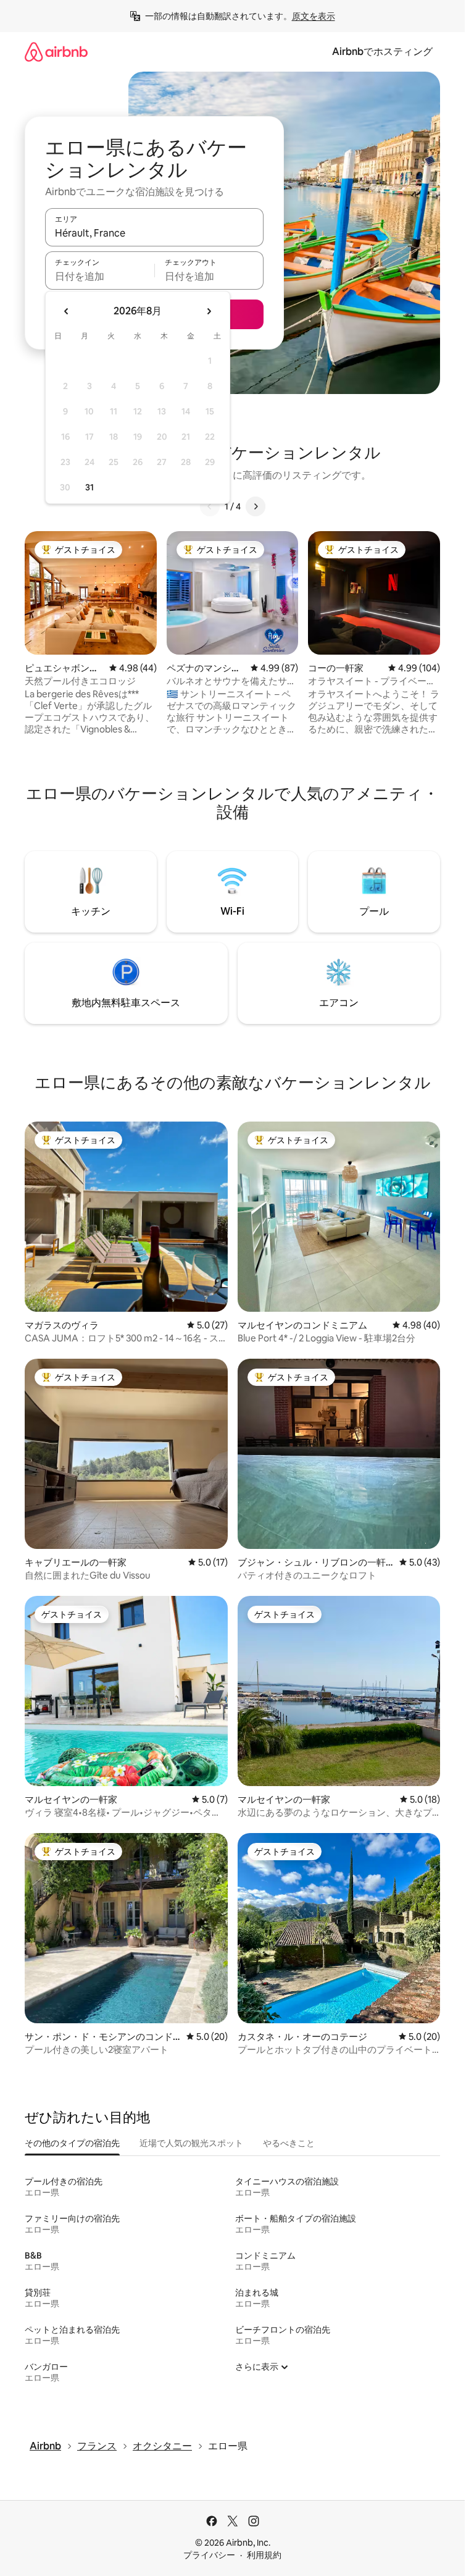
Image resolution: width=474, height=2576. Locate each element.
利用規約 (264, 2555)
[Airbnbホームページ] (56, 52)
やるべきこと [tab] (289, 2143)
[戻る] (210, 506)
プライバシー (209, 2555)
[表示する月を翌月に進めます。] (209, 311)
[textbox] (100, 276)
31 (89, 487)
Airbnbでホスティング (382, 52)
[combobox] (154, 233)
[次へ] (256, 506)
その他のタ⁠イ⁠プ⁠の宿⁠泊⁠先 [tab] (72, 2143)
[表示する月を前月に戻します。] (67, 311)
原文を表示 (314, 16)
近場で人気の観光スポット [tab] (191, 2143)
